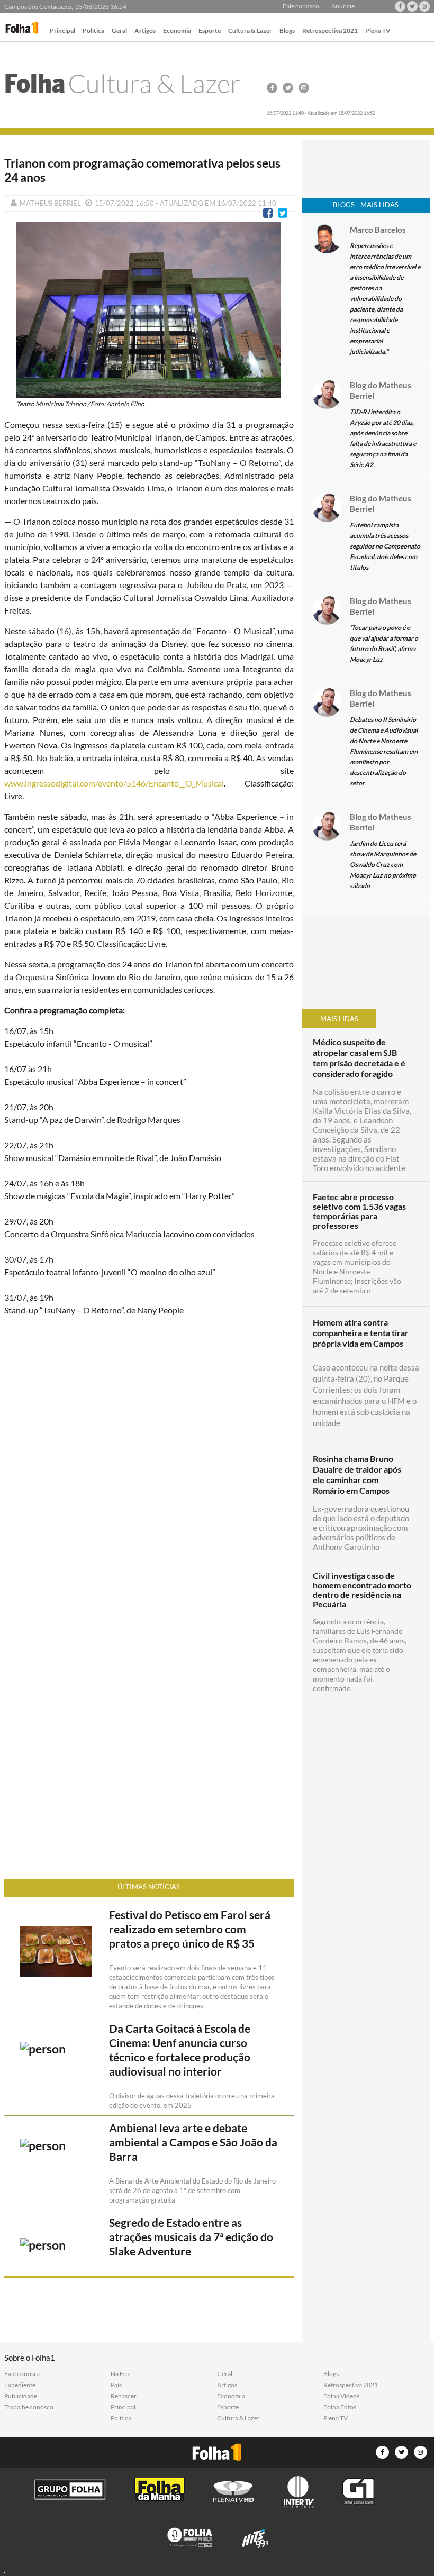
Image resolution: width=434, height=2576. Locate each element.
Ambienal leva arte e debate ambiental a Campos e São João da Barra (193, 2142)
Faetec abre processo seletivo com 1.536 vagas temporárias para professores (359, 1211)
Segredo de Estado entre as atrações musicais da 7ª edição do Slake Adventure (191, 2237)
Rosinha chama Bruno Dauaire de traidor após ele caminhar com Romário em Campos (357, 1474)
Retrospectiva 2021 (330, 31)
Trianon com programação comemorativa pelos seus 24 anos (142, 170)
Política (93, 31)
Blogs (287, 31)
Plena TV (378, 31)
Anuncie (343, 6)
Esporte (210, 31)
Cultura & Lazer (250, 31)
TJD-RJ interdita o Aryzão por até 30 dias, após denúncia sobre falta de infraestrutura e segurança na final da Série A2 (383, 438)
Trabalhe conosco (29, 2407)
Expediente (20, 2385)
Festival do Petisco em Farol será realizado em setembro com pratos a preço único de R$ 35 (190, 1929)
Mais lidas (339, 1019)
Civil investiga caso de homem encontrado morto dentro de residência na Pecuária (362, 1590)
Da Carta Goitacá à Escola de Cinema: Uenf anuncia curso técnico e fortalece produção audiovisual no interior (180, 2050)
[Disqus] (149, 1465)
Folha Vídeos (341, 2396)
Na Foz (120, 2374)
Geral (119, 31)
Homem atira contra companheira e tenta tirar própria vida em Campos (361, 1333)
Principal (62, 31)
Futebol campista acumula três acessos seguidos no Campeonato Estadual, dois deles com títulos (385, 546)
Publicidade (21, 2396)
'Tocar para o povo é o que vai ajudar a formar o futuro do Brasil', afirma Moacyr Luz (384, 643)
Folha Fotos (340, 2407)
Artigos (145, 31)
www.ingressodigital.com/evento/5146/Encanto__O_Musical (114, 783)
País (116, 2385)
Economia (177, 31)
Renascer (124, 2396)
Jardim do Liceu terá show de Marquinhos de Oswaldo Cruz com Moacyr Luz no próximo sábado (383, 865)
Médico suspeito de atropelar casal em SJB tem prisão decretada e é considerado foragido (359, 1058)
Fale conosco (301, 6)
